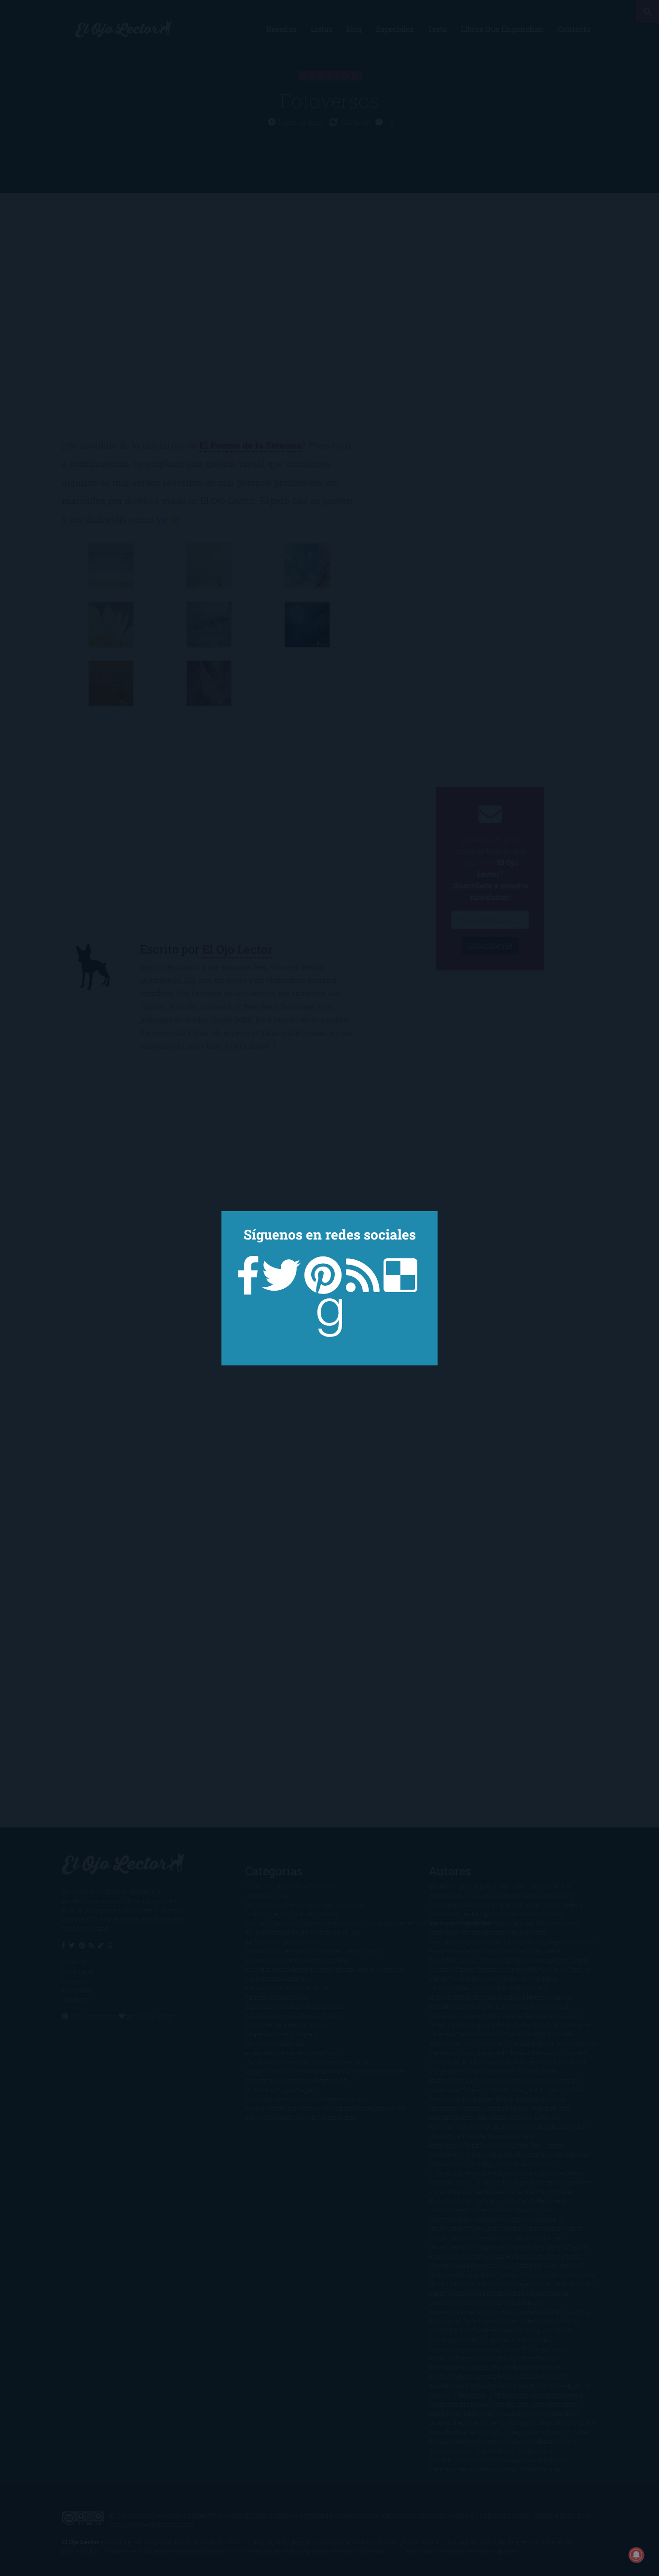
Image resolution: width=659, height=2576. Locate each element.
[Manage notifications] (636, 2555)
